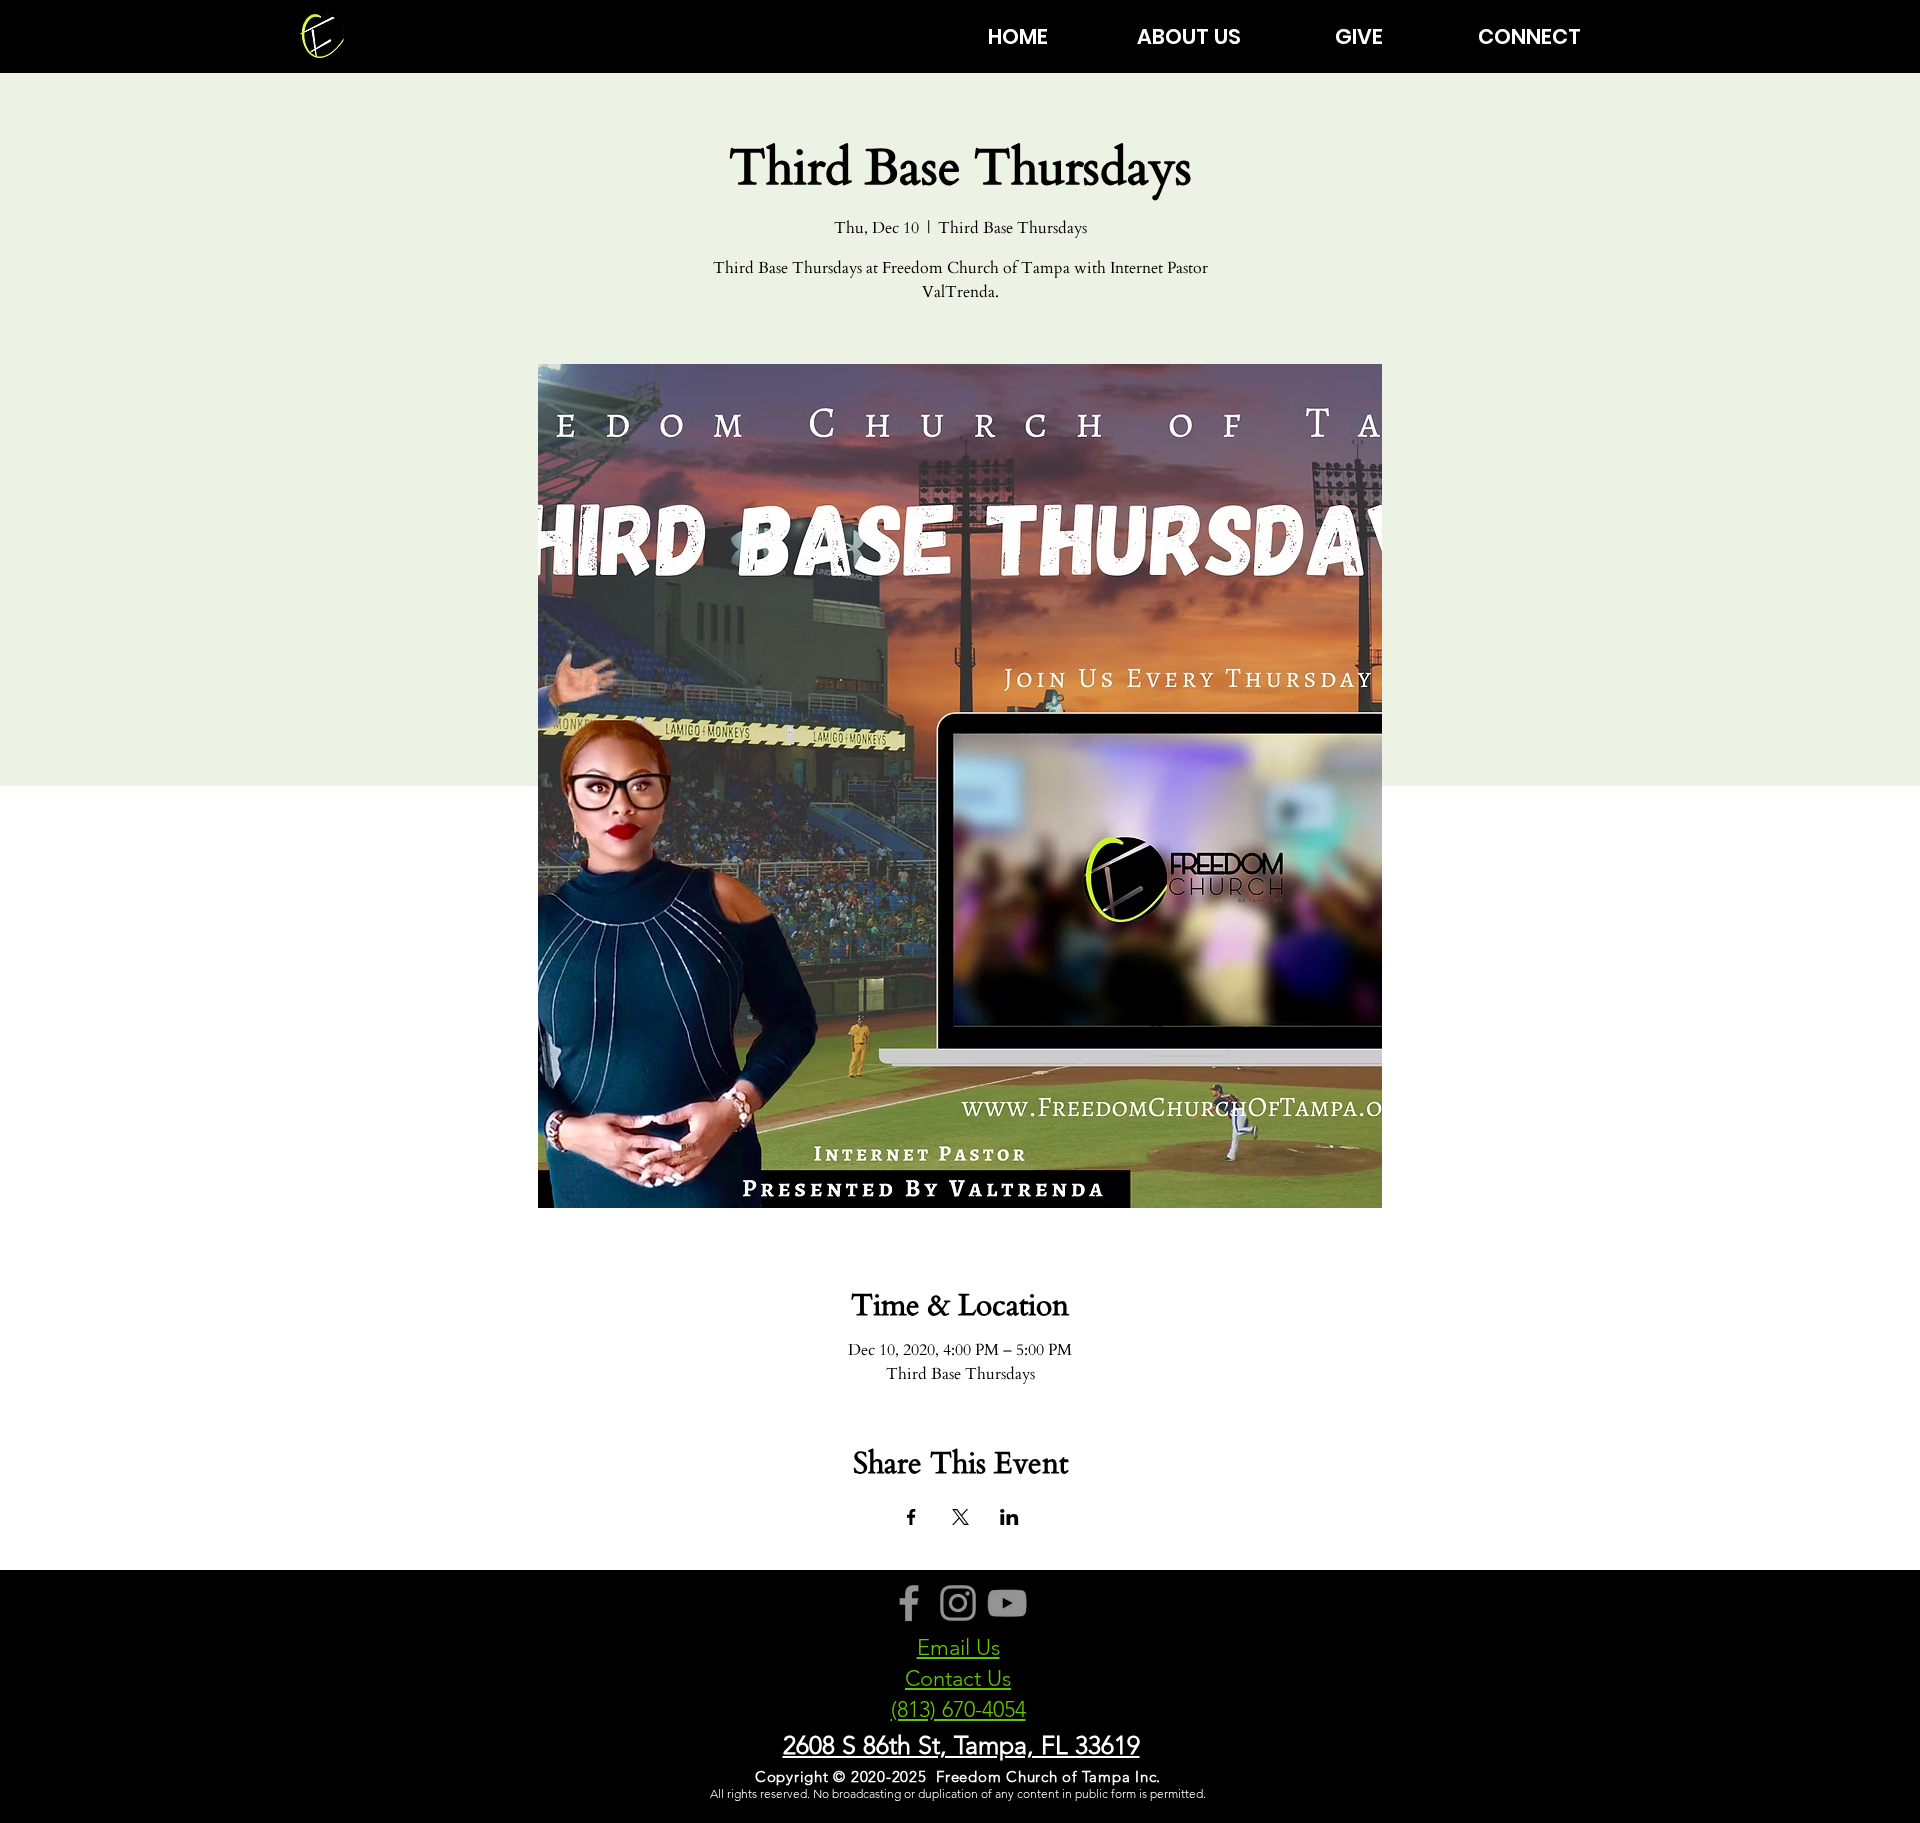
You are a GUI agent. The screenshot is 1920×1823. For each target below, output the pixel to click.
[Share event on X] (960, 1517)
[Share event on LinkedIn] (1009, 1517)
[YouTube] (1007, 1603)
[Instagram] (958, 1603)
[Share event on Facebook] (911, 1517)
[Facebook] (909, 1603)
